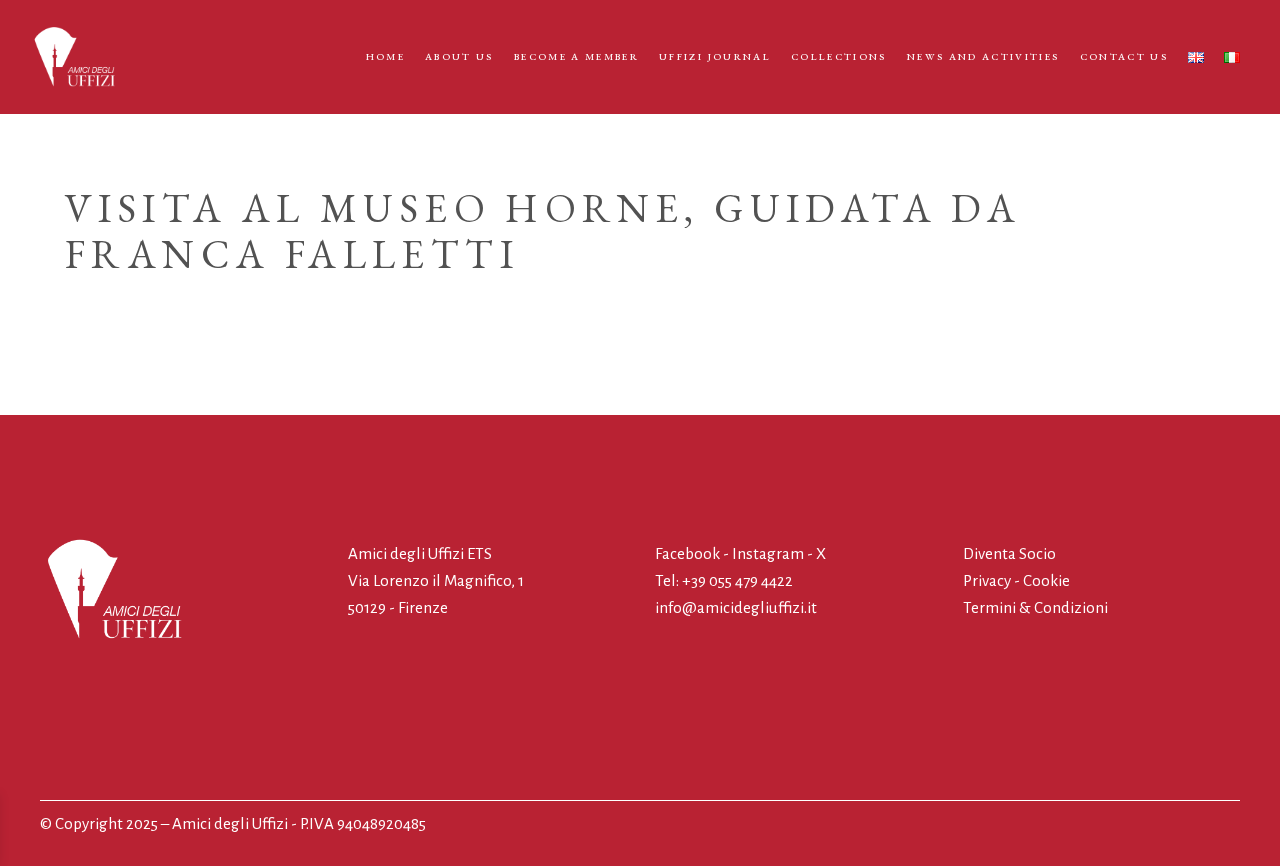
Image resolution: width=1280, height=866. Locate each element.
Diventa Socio (1009, 553)
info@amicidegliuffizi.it (736, 607)
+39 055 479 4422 (737, 580)
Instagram (768, 553)
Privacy (987, 580)
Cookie (1046, 580)
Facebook (689, 553)
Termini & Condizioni (1035, 607)
